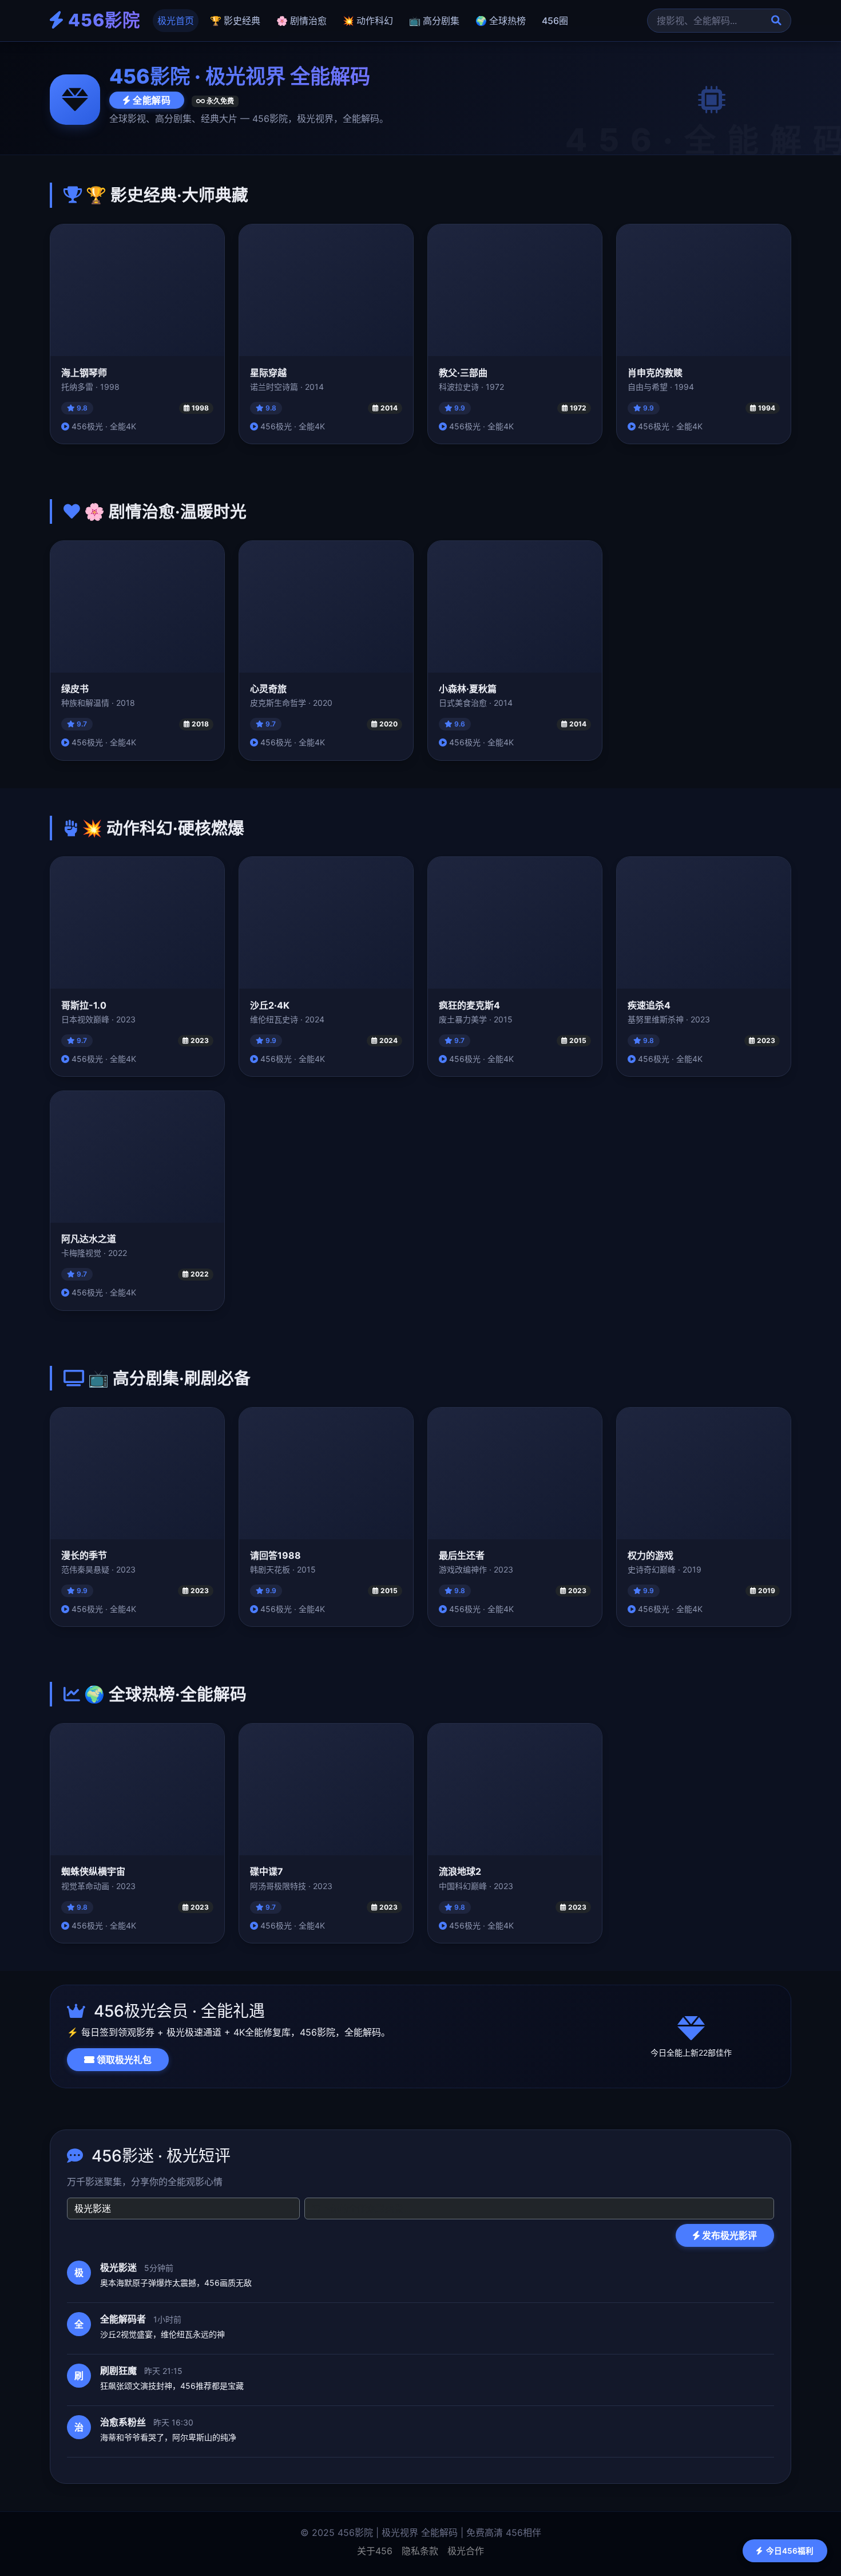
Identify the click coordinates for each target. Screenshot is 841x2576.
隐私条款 (420, 2551)
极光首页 (176, 21)
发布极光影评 (728, 2235)
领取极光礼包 (123, 2060)
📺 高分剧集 (434, 21)
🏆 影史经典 (235, 21)
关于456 (375, 2551)
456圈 (555, 21)
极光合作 (466, 2551)
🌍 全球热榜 (501, 21)
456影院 (102, 20)
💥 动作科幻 (368, 21)
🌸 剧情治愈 (302, 21)
